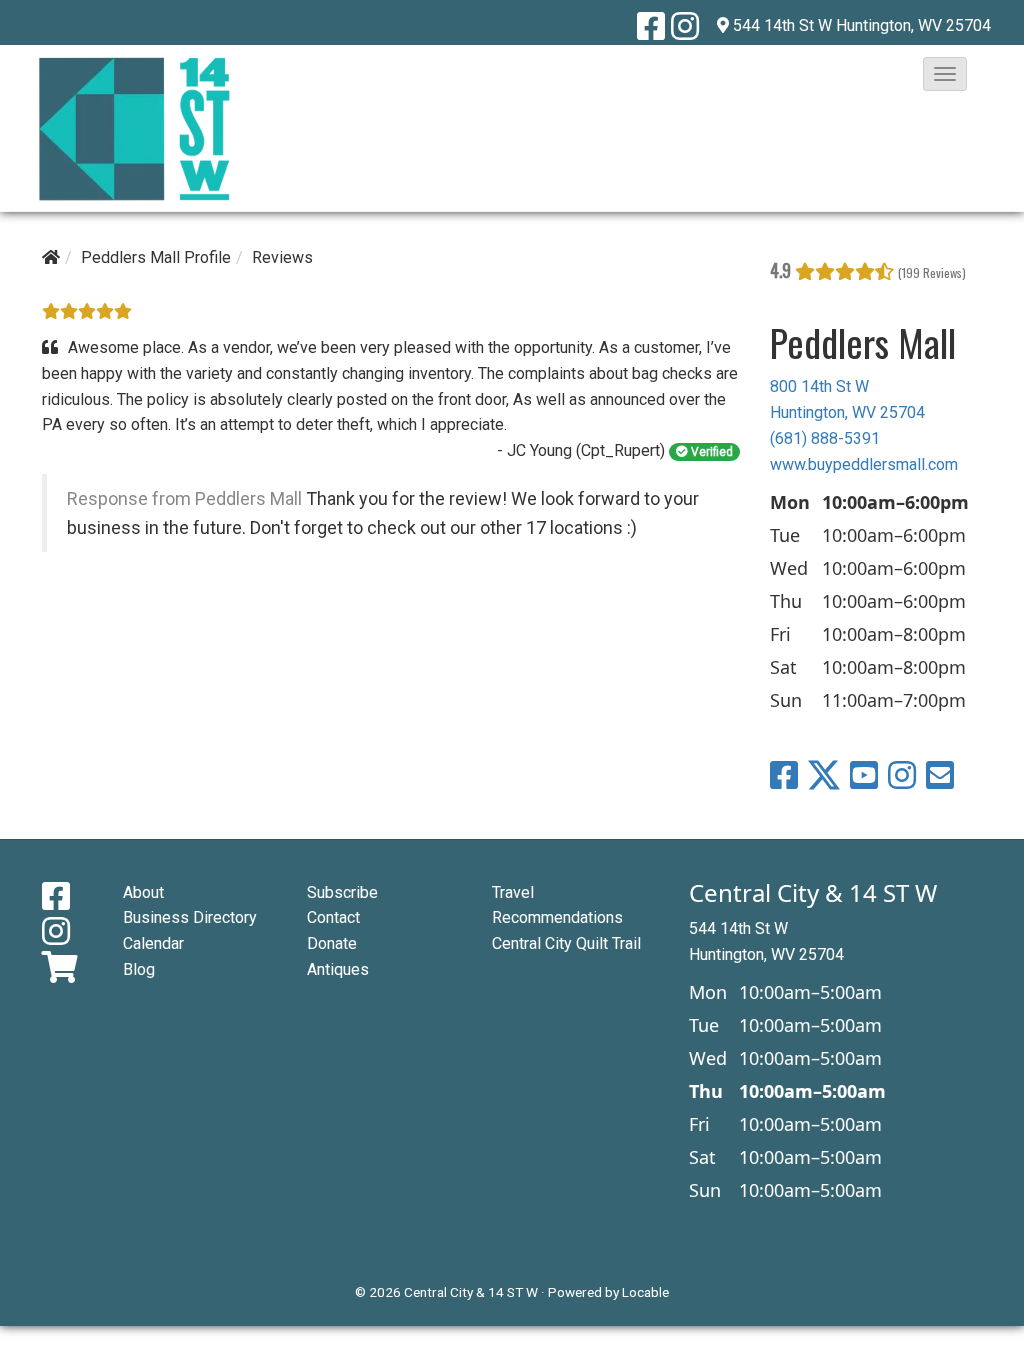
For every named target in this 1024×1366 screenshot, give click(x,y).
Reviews (282, 257)
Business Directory (190, 917)
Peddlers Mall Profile (156, 257)
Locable (645, 1292)
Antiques (338, 969)
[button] (945, 74)
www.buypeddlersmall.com (864, 464)
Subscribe (342, 892)
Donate (332, 943)
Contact (333, 917)
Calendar (153, 943)
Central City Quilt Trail (566, 943)
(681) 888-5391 (825, 438)
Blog (139, 969)
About (143, 892)
